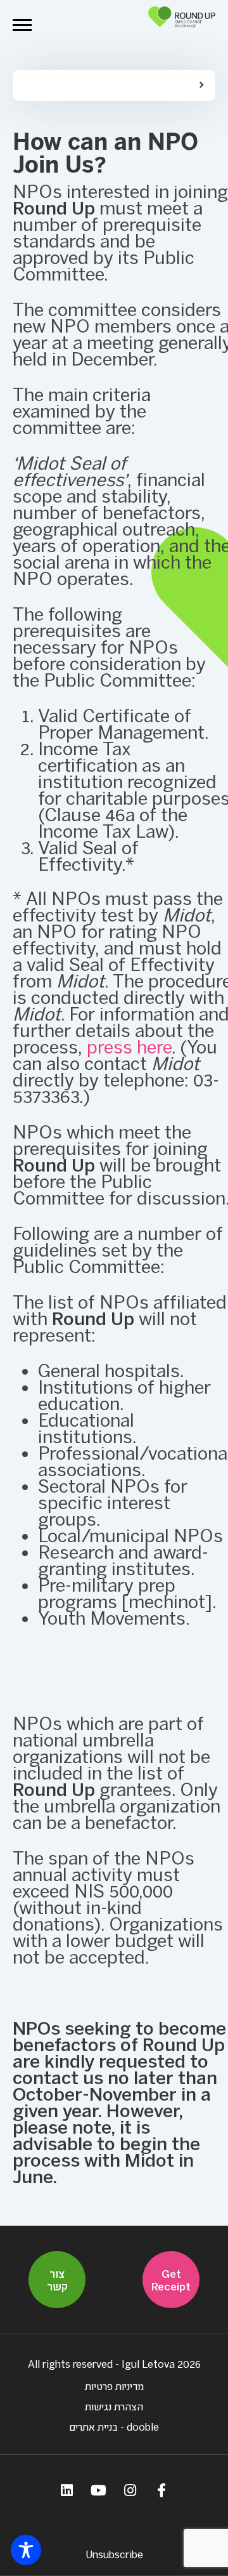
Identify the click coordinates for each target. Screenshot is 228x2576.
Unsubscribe (114, 2554)
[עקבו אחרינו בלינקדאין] (66, 2490)
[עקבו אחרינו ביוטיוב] (98, 2490)
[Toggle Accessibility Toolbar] (26, 2550)
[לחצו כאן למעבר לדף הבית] (182, 25)
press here (129, 1047)
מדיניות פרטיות (114, 2386)
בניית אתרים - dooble (114, 2427)
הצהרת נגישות (114, 2406)
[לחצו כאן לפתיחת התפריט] (22, 25)
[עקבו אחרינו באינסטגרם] (130, 2490)
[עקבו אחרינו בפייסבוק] (161, 2490)
